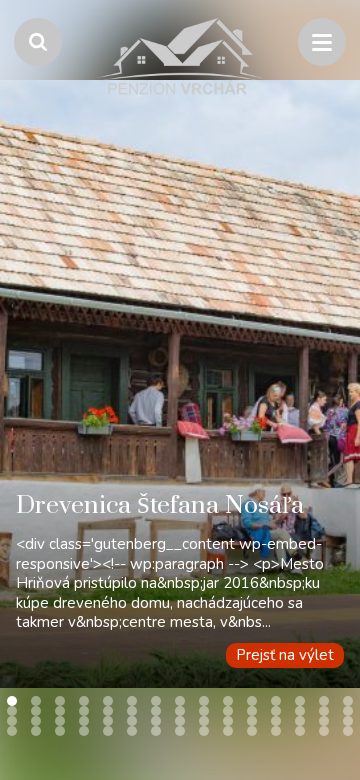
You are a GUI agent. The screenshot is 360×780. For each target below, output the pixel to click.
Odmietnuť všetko (180, 720)
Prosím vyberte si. (101, 616)
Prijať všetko (180, 670)
